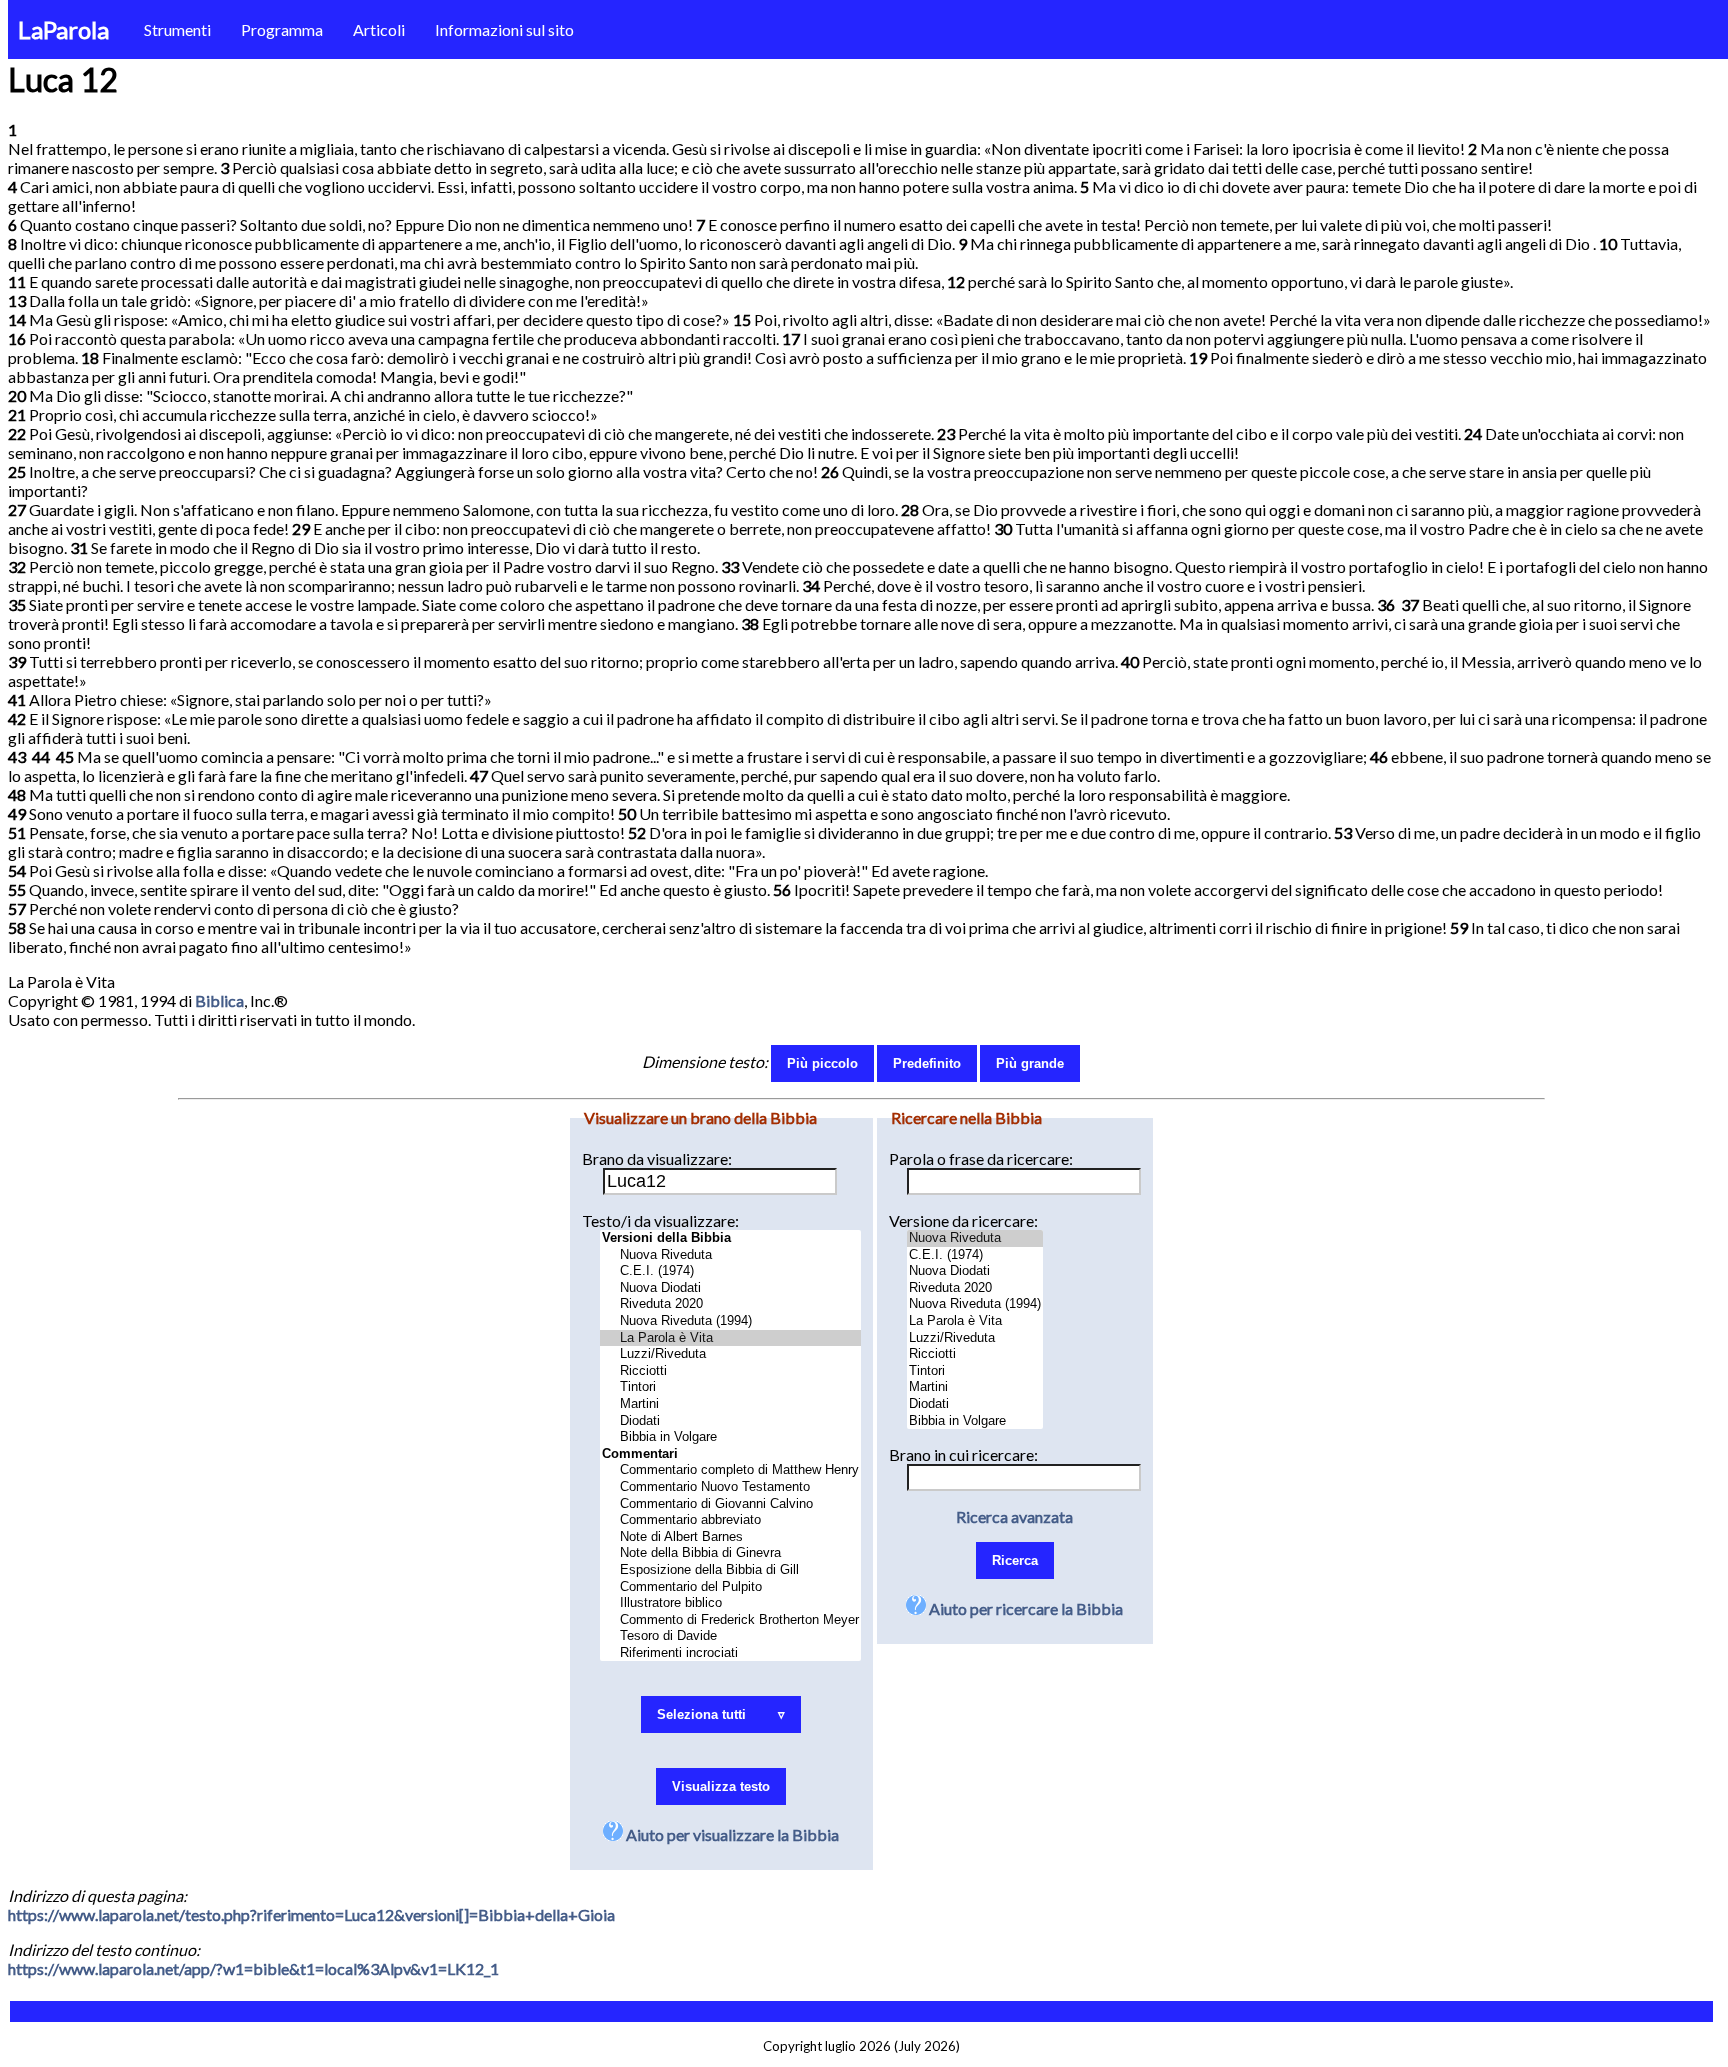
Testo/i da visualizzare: (660, 1220)
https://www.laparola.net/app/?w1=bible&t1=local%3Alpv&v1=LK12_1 (253, 1968)
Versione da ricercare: (963, 1220)
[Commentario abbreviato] (730, 1520)
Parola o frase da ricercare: (981, 1158)
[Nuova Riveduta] (730, 1255)
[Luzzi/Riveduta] (730, 1354)
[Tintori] (730, 1387)
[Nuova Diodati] (730, 1288)
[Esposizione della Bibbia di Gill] (730, 1570)
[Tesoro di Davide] (730, 1636)
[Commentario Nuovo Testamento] (730, 1487)
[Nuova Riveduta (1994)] (730, 1321)
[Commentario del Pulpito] (730, 1587)
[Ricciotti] (730, 1371)
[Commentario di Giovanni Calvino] (730, 1504)
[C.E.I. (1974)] (730, 1271)
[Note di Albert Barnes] (730, 1537)
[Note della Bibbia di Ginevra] (730, 1553)
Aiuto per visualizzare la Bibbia (731, 1834)
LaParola (63, 29)
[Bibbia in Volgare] (730, 1437)
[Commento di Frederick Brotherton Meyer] (730, 1620)
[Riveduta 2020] (730, 1304)
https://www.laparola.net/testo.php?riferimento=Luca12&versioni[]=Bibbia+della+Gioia (311, 1914)
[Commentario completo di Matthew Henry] (730, 1470)
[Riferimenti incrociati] (730, 1653)
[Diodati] (730, 1421)
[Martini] (730, 1404)
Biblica (219, 1000)
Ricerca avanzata (1014, 1516)
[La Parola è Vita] (730, 1338)
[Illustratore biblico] (730, 1603)
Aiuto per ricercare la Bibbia (1024, 1608)
